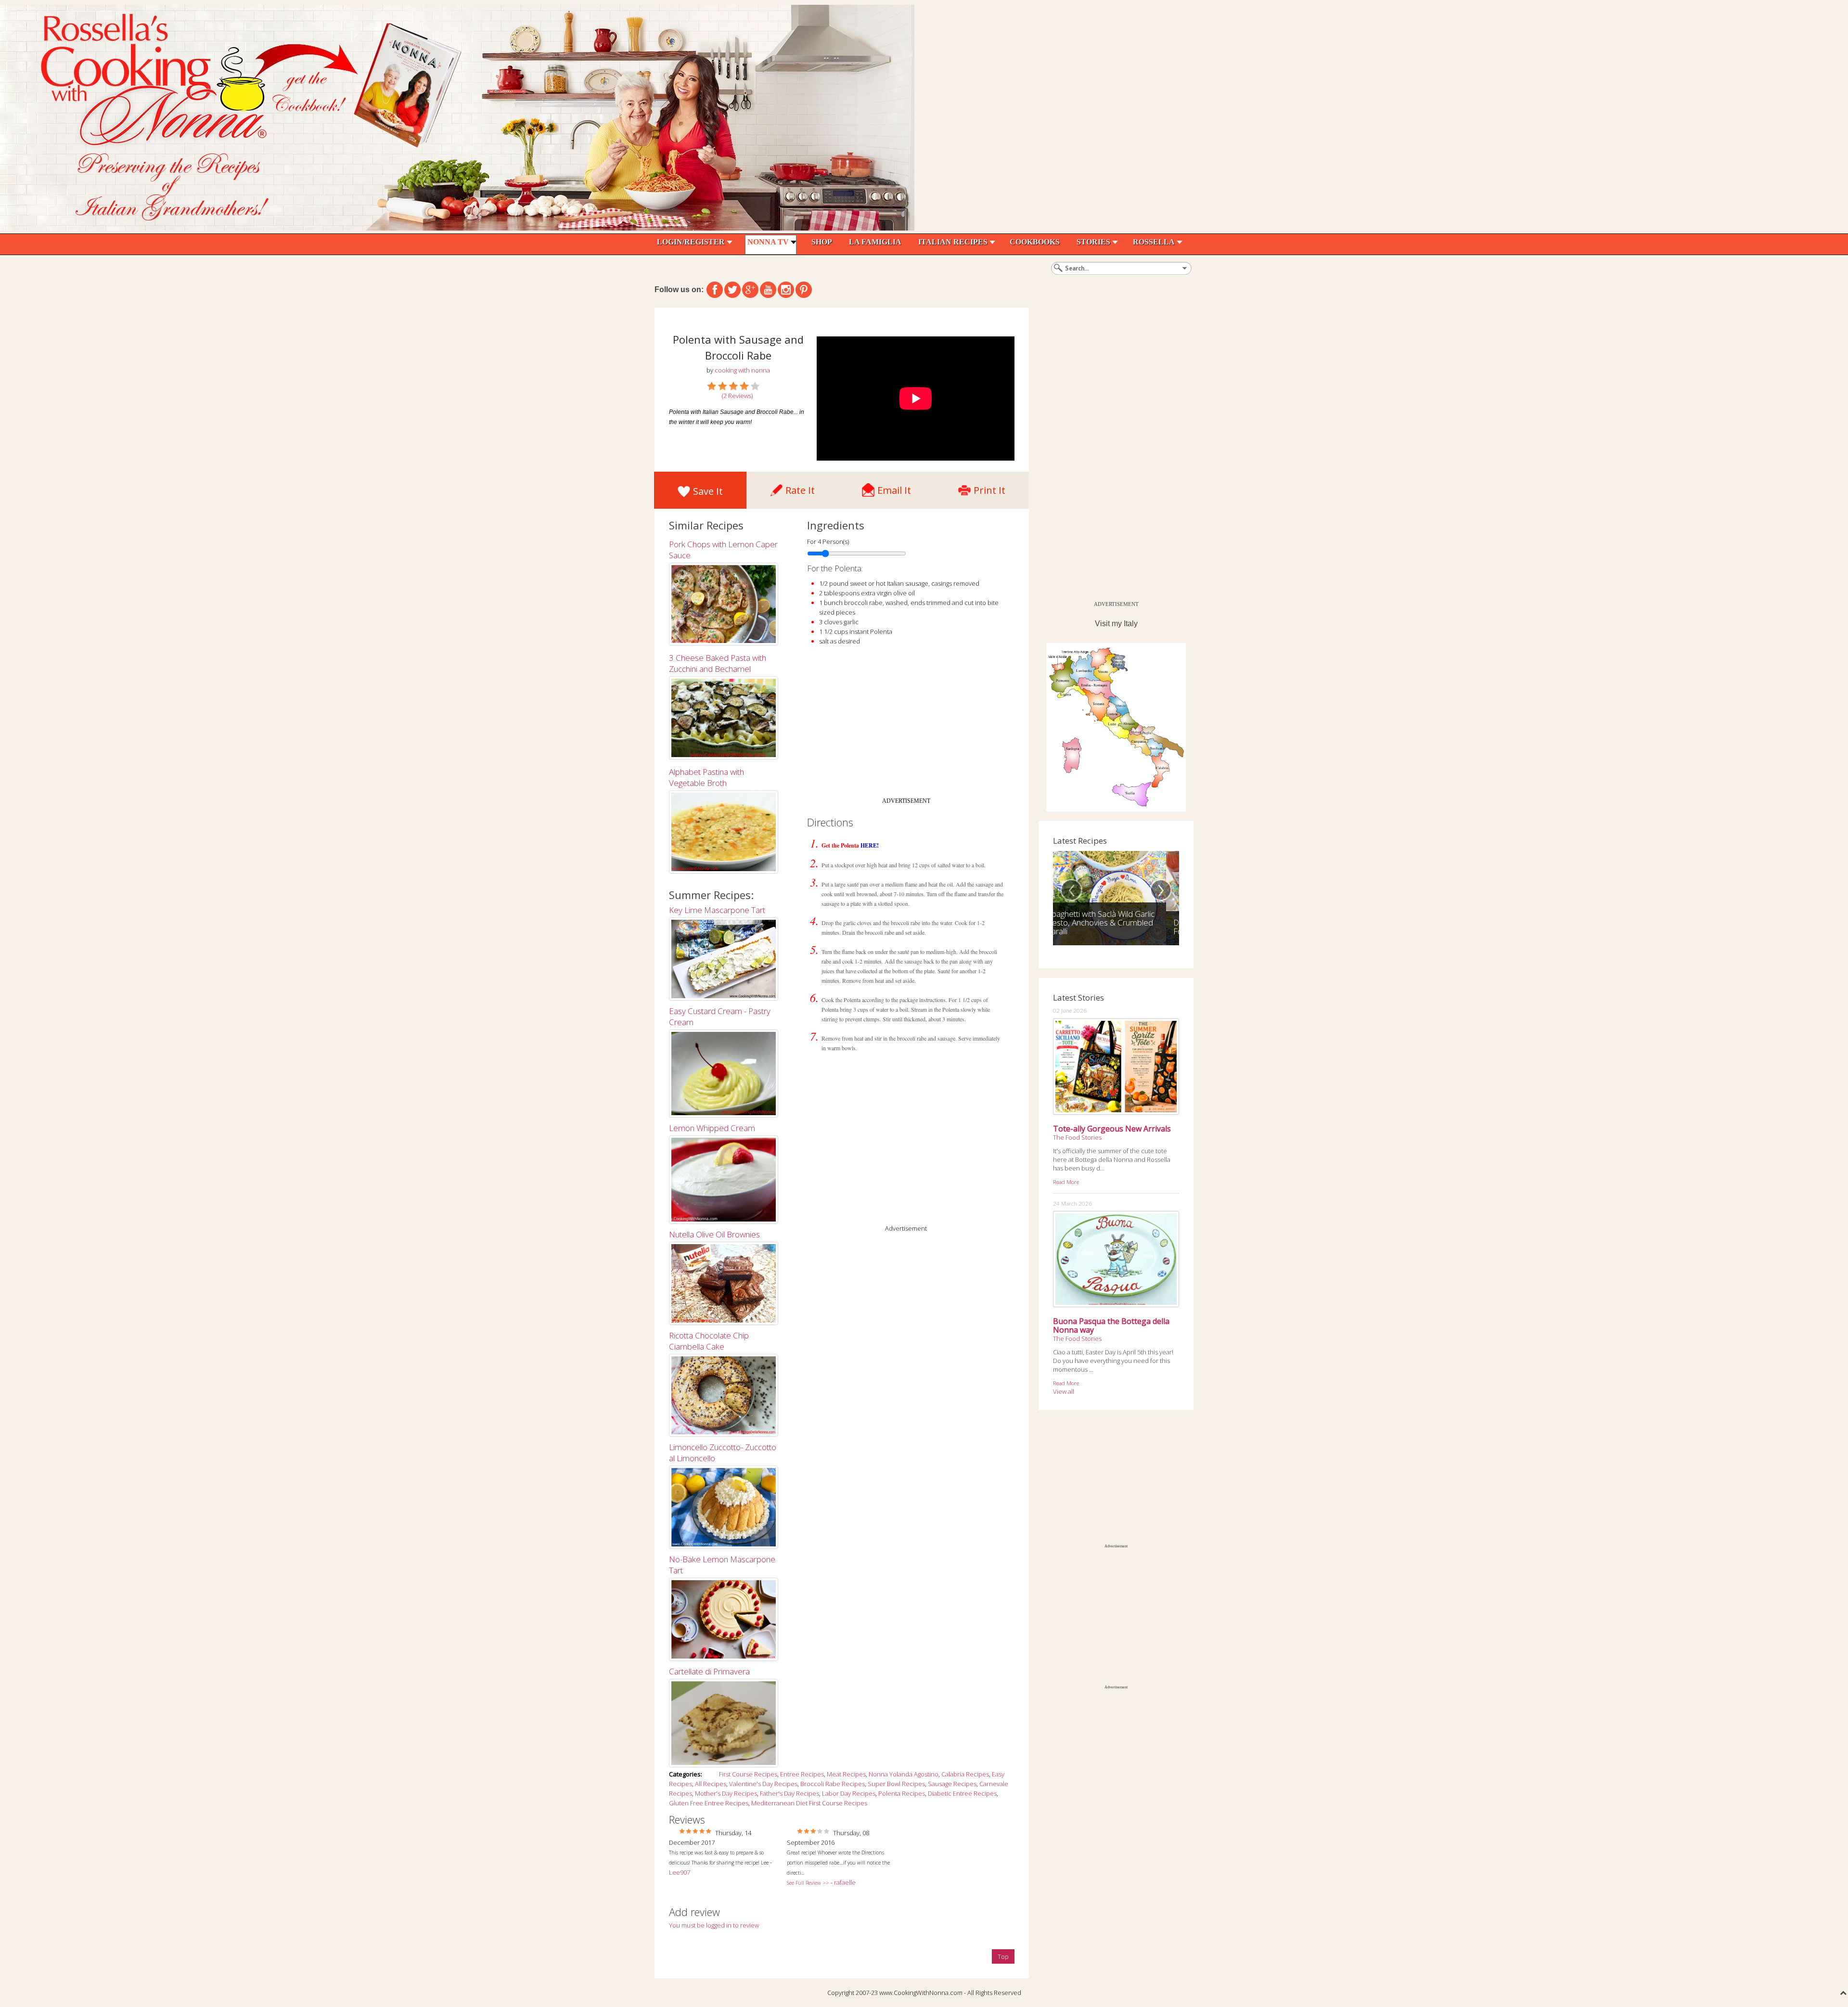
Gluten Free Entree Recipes (709, 1803)
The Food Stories (1077, 1137)
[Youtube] (768, 290)
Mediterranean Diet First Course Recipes (809, 1803)
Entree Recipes (802, 1774)
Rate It (800, 488)
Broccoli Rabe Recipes (833, 1784)
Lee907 (680, 1872)
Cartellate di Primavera (709, 1671)
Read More (1066, 1182)
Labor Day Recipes (849, 1793)
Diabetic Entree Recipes (962, 1793)
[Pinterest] (804, 290)
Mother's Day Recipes (726, 1793)
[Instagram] (786, 290)
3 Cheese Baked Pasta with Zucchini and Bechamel (718, 663)
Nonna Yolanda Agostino (904, 1774)
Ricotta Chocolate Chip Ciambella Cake (709, 1341)
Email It (894, 488)
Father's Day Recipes (789, 1793)
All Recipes (711, 1784)
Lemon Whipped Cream (712, 1128)
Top (1003, 1956)
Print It (989, 488)
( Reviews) (737, 396)
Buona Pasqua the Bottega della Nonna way (1111, 1325)
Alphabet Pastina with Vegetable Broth (706, 777)
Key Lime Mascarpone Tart (717, 910)
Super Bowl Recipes (896, 1784)
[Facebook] (715, 290)
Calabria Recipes (965, 1774)
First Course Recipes (748, 1774)
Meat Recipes (846, 1774)
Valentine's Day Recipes (763, 1784)
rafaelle (845, 1882)
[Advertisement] (906, 725)
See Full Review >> (808, 1883)
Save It (708, 491)
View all (1064, 1391)
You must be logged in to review (714, 1925)
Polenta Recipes (902, 1793)
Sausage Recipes (952, 1784)
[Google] (750, 290)
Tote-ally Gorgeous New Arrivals (1112, 1129)
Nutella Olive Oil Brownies (714, 1234)
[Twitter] (732, 290)
